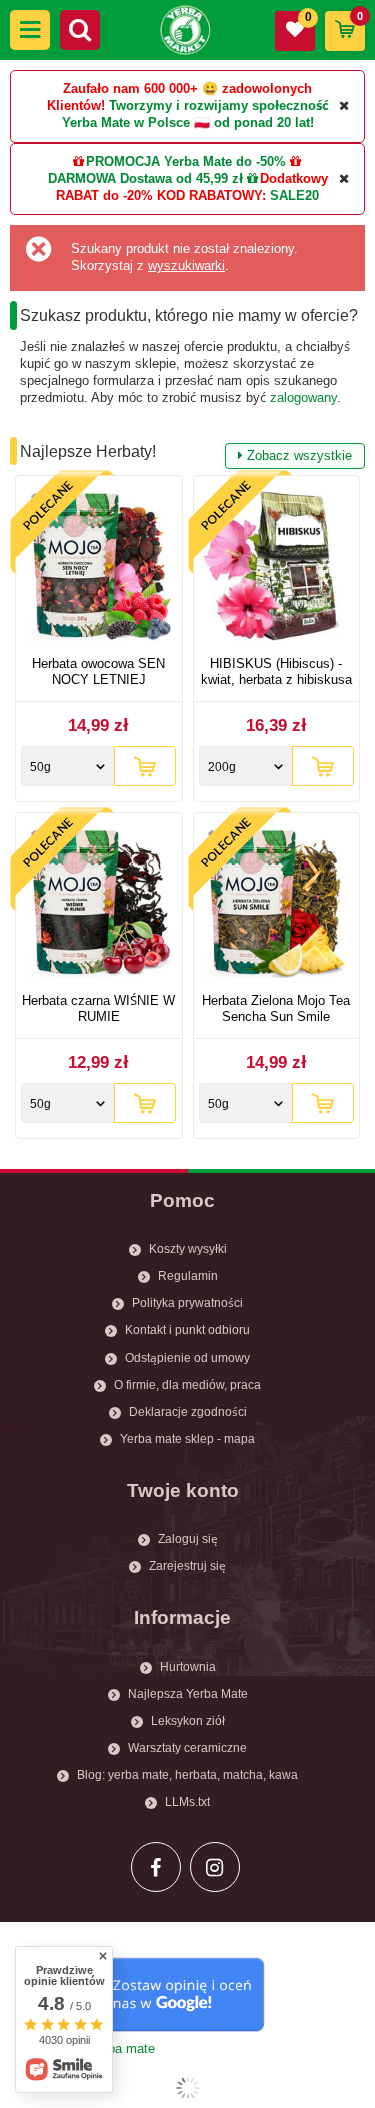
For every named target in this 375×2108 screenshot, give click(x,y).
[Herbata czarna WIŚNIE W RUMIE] (99, 905)
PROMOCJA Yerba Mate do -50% (186, 161)
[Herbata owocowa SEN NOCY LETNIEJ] (99, 568)
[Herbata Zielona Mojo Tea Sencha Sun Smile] (277, 905)
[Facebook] (156, 1867)
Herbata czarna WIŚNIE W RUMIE (98, 1008)
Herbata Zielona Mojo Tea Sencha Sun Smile (276, 1008)
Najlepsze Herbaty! (186, 453)
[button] (30, 30)
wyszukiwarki (186, 265)
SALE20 (294, 195)
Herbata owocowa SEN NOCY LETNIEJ (98, 671)
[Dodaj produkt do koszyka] (145, 766)
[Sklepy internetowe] (187, 2088)
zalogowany (303, 397)
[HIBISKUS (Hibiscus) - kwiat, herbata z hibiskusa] (277, 568)
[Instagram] (215, 1867)
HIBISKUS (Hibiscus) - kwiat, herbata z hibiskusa (276, 671)
